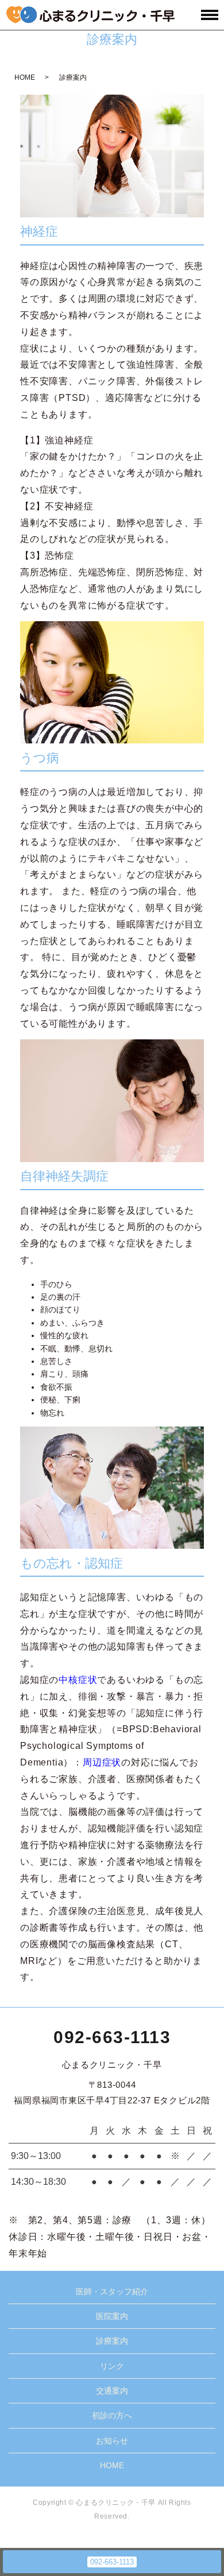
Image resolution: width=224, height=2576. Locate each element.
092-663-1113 (112, 2037)
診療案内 (112, 2341)
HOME (25, 77)
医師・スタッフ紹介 (112, 2291)
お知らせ (112, 2441)
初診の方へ (112, 2415)
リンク (112, 2366)
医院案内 (112, 2316)
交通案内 (112, 2391)
